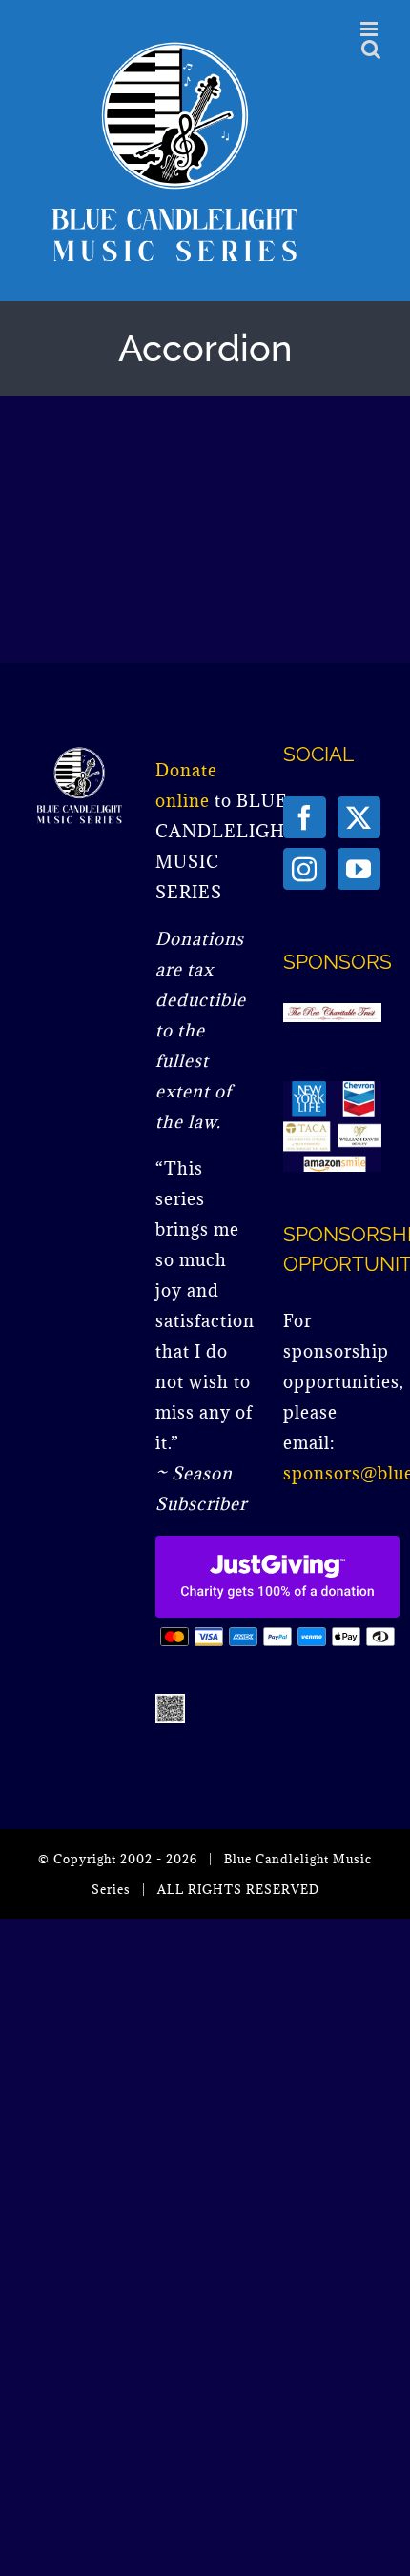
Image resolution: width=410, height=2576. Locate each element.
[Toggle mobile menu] (371, 29)
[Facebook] (305, 817)
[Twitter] (359, 817)
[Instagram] (305, 869)
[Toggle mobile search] (371, 49)
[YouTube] (359, 869)
